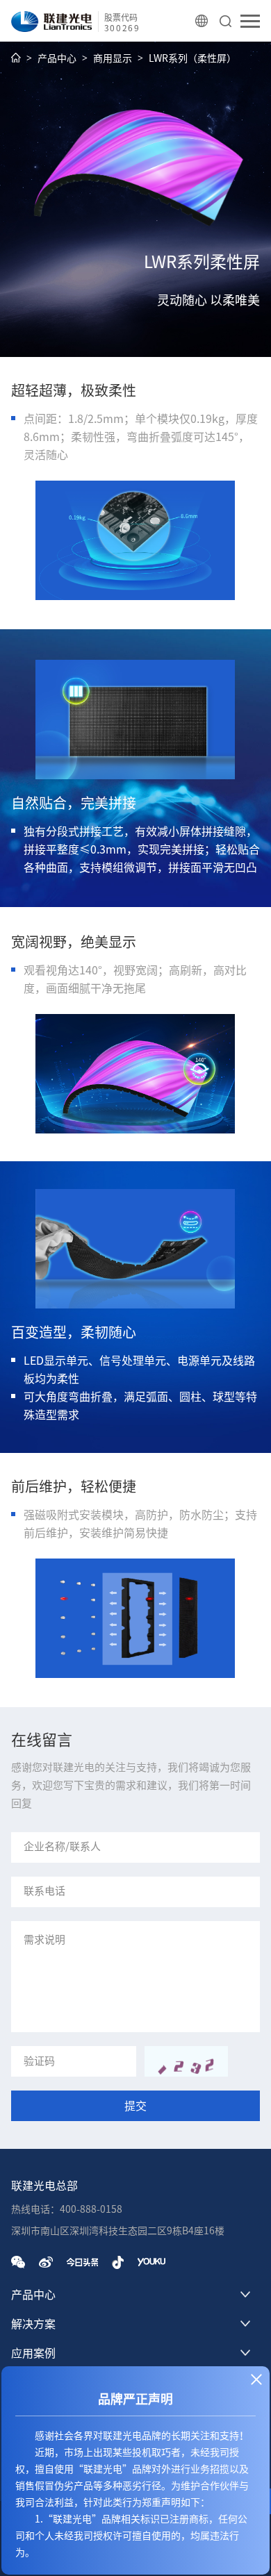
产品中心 (57, 58)
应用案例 (33, 2353)
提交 (135, 2106)
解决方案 (33, 2324)
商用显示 (113, 58)
